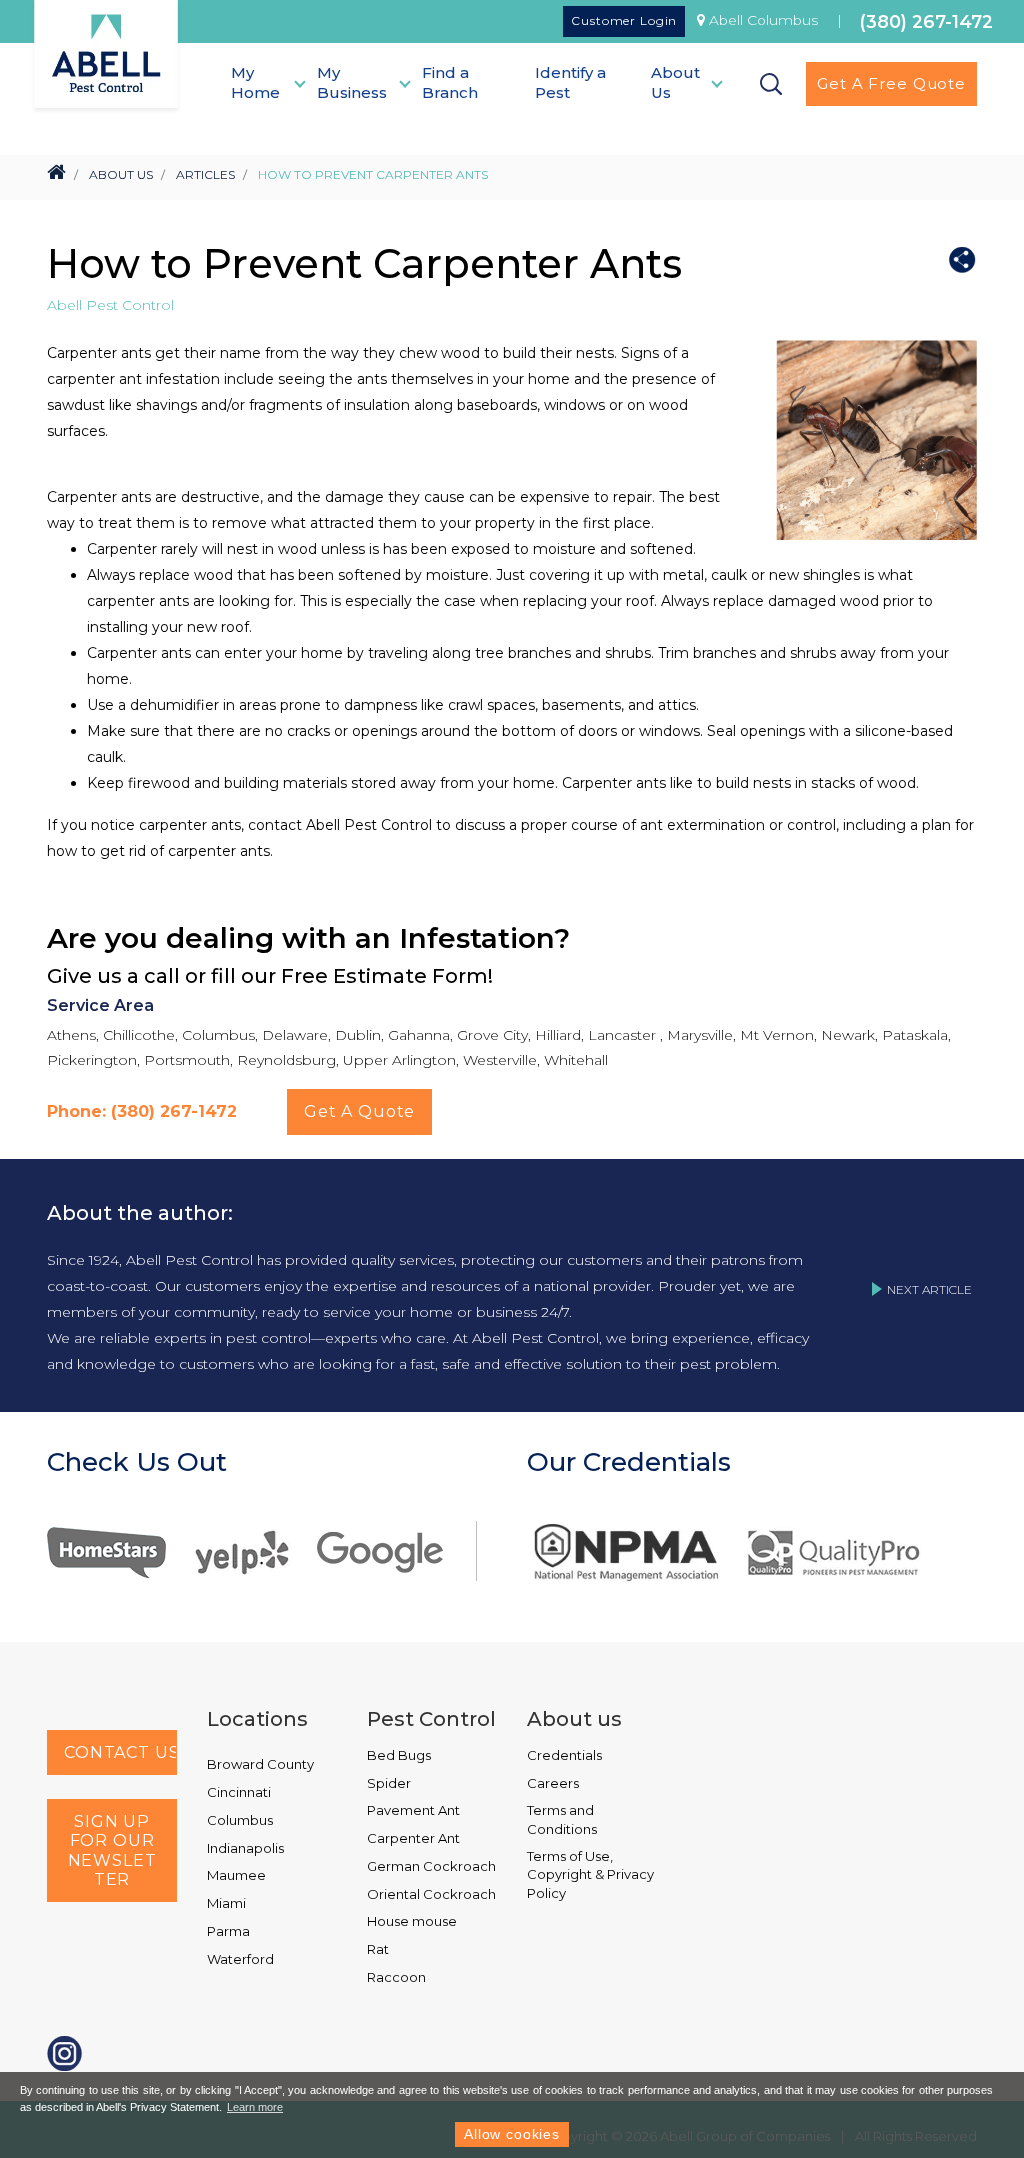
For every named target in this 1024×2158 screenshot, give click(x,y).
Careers (553, 1783)
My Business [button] (352, 82)
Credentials (564, 1755)
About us (574, 1719)
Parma (228, 1931)
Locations (257, 1719)
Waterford (240, 1959)
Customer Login (624, 20)
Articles (205, 174)
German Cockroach (431, 1866)
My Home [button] (255, 82)
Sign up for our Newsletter (112, 1850)
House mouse (412, 1921)
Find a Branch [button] (450, 82)
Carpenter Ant (413, 1838)
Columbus (240, 1820)
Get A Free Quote (891, 83)
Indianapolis (245, 1848)
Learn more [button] (255, 2107)
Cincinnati (239, 1792)
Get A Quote (359, 1111)
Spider (389, 1783)
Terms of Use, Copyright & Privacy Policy (590, 1874)
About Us (121, 174)
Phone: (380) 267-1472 (142, 1111)
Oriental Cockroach (431, 1894)
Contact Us (120, 1752)
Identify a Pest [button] (570, 82)
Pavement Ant (413, 1810)
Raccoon (396, 1977)
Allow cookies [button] (512, 2134)
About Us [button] (675, 82)
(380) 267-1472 (926, 21)
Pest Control (431, 1719)
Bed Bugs (399, 1755)
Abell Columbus (763, 20)
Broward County (260, 1764)
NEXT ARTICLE (929, 1289)
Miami (226, 1903)
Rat (378, 1949)
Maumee (236, 1875)
